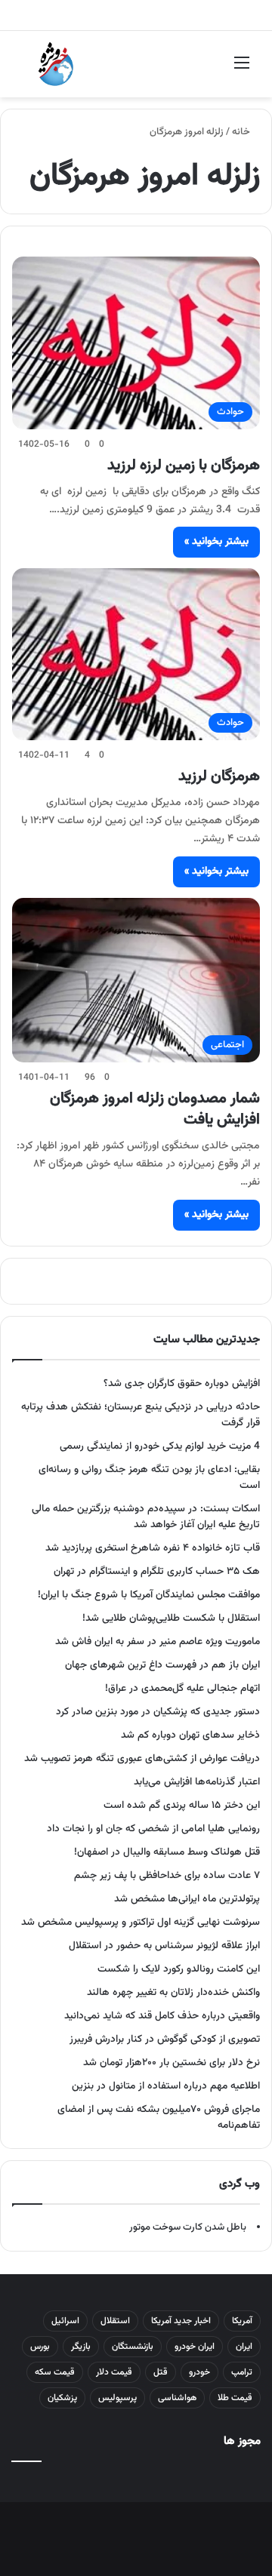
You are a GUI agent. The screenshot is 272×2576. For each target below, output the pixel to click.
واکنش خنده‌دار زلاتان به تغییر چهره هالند (173, 1992)
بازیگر (81, 2347)
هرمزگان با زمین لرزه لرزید (184, 466)
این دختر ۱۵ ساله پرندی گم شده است (182, 1805)
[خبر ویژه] (56, 64)
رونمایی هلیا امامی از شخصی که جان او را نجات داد (153, 1829)
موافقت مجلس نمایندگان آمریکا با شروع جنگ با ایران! (149, 1595)
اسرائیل (65, 2321)
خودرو (199, 2372)
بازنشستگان (133, 2347)
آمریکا (242, 2321)
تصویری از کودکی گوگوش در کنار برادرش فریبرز (165, 2039)
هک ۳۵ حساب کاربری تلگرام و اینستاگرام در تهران (157, 1571)
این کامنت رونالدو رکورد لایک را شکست (179, 1969)
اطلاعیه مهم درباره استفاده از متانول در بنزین (166, 2086)
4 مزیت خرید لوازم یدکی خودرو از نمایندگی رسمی (160, 1446)
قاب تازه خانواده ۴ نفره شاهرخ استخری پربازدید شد (153, 1548)
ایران (244, 2347)
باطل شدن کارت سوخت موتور (188, 2227)
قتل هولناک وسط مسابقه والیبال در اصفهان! (167, 1852)
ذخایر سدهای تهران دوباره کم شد (190, 1735)
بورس (40, 2347)
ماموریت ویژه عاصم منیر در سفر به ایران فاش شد (158, 1642)
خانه (242, 132)
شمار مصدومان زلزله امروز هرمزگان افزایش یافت (155, 1109)
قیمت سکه (55, 2372)
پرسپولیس (117, 2398)
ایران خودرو (195, 2347)
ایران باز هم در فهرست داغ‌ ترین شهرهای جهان (162, 1665)
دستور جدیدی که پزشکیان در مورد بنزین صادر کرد (158, 1712)
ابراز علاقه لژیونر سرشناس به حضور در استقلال (164, 1946)
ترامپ (242, 2372)
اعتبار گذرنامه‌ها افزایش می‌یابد (197, 1782)
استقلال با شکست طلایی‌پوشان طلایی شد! (171, 1618)
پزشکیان (62, 2398)
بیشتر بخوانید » (216, 542)
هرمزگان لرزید (219, 776)
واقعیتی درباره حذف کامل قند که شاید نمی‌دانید (162, 2016)
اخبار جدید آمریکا (181, 2321)
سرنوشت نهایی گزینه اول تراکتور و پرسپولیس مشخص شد (141, 1922)
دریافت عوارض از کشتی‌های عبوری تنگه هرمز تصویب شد (142, 1758)
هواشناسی (177, 2398)
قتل (161, 2372)
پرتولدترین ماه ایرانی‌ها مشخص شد (187, 1899)
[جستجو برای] (30, 70)
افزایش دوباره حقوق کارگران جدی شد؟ (182, 1383)
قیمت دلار (114, 2372)
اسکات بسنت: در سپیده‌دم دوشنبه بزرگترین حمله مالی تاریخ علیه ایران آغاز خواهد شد (146, 1517)
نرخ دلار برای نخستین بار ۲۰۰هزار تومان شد (172, 2063)
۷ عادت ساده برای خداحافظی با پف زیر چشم (167, 1875)
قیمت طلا (235, 2398)
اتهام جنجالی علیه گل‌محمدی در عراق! (182, 1688)
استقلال (115, 2321)
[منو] (242, 70)
